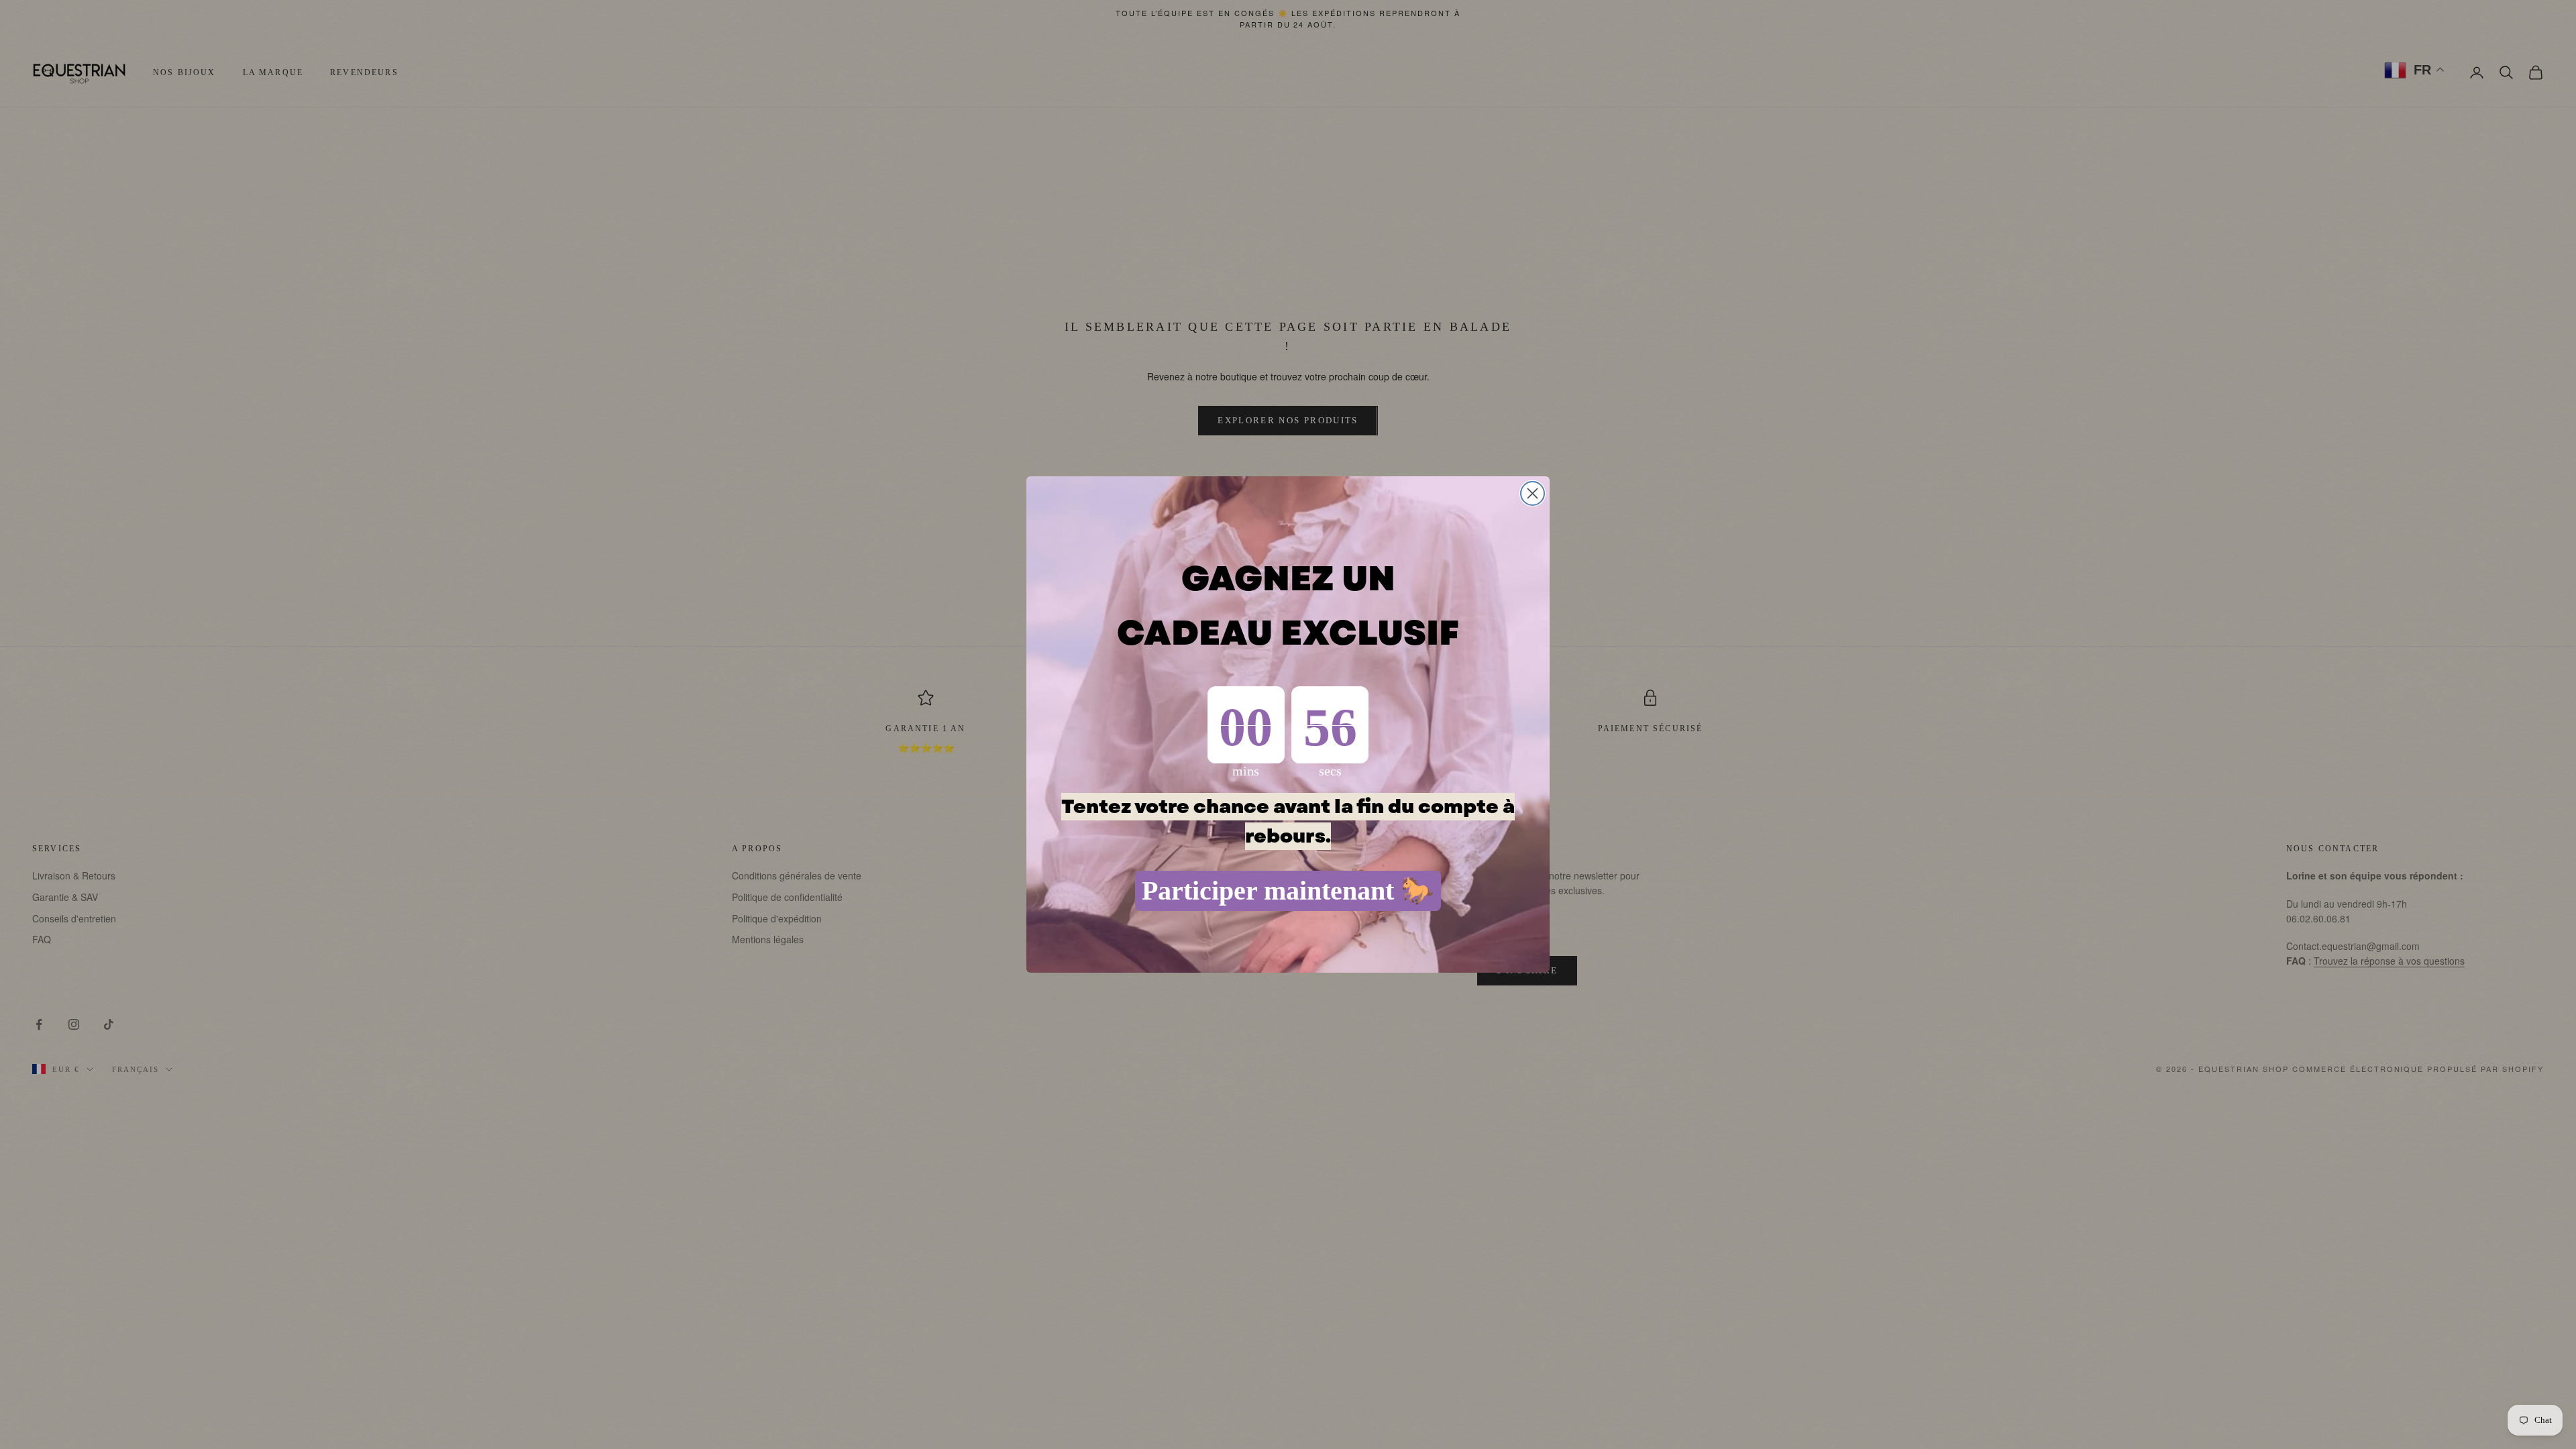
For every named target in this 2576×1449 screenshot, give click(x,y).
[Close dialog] (1533, 493)
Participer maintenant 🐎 (1288, 891)
